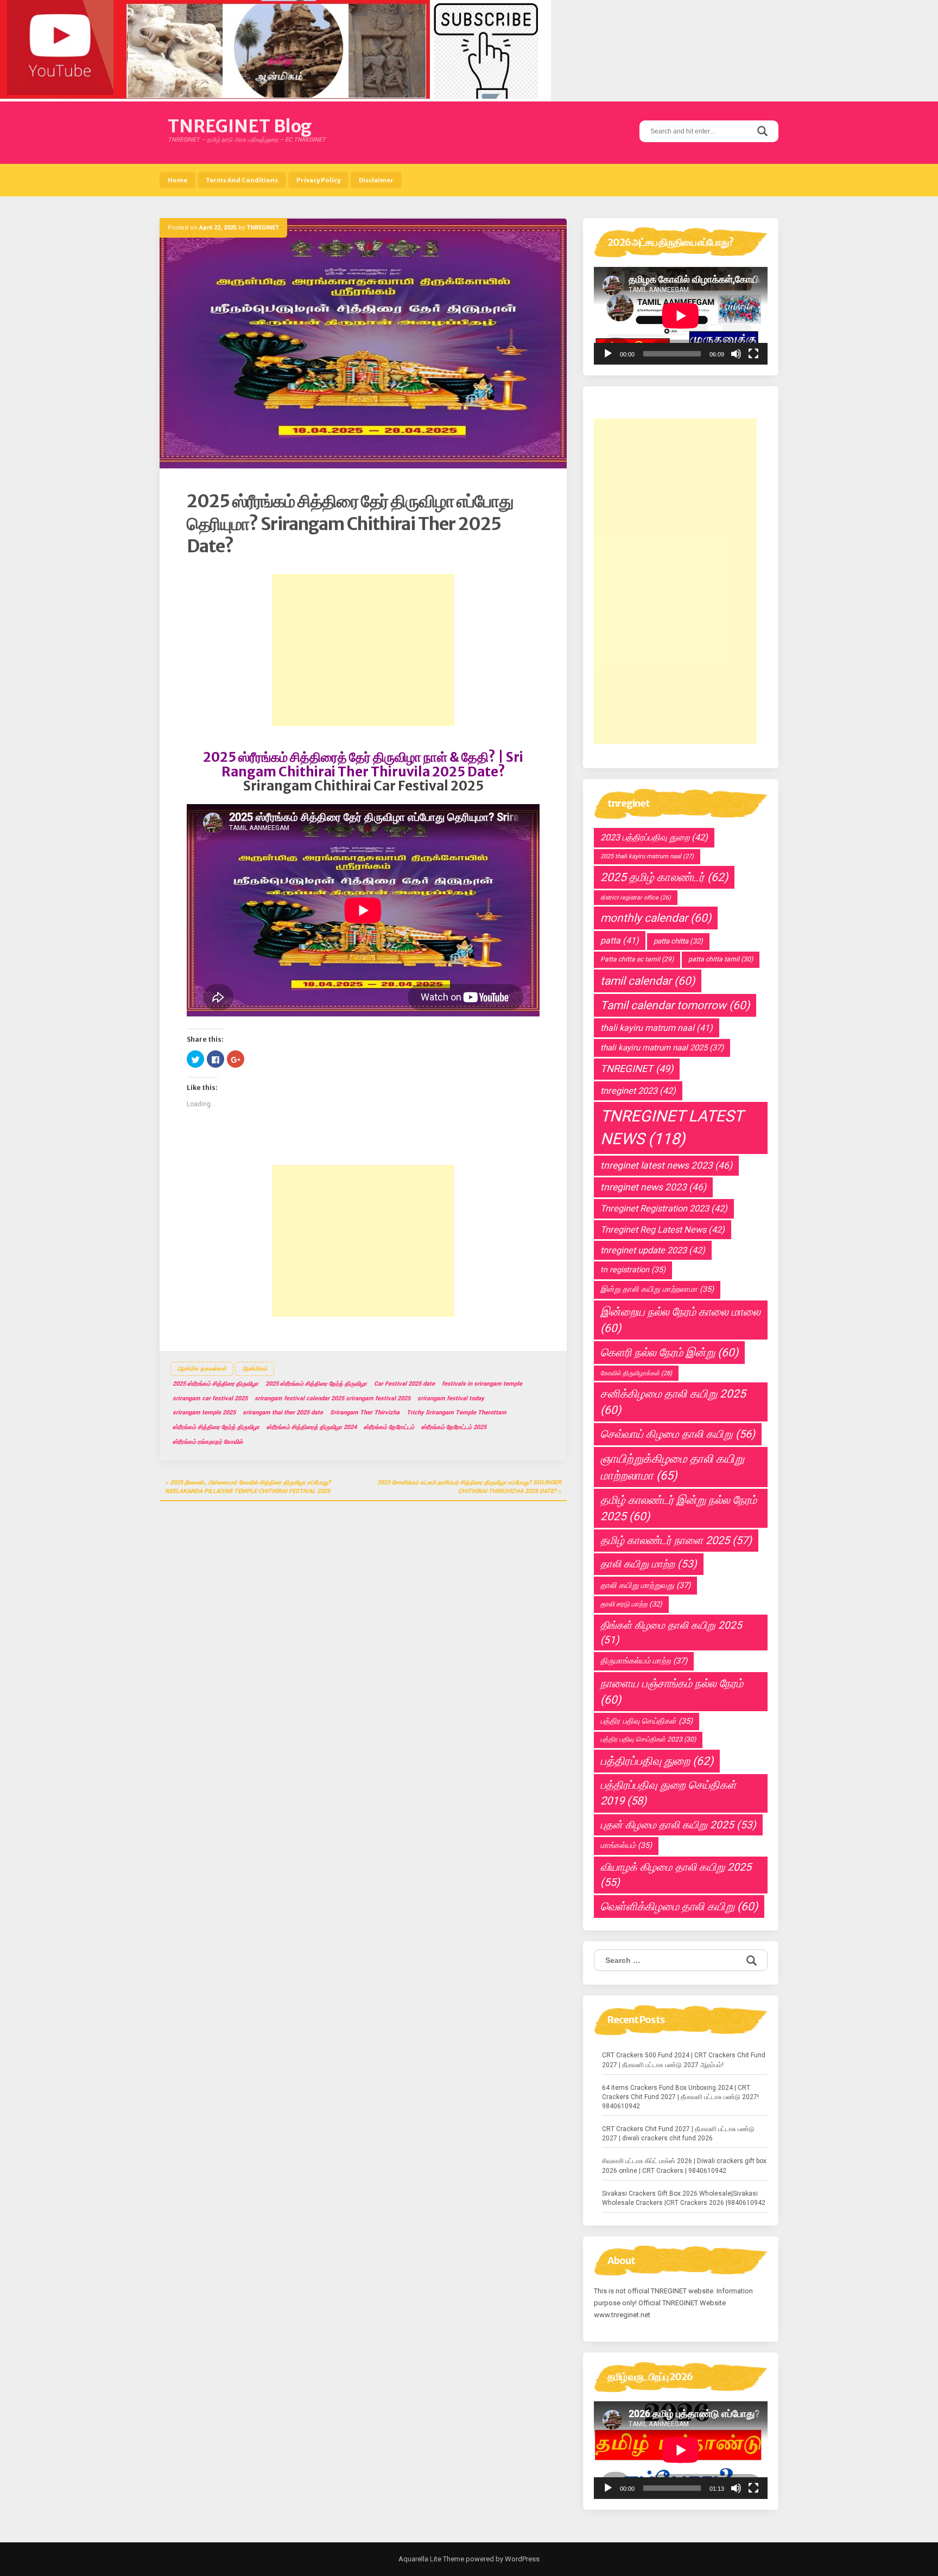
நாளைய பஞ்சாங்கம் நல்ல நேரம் (672, 1692)
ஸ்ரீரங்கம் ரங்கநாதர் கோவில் (208, 1442)
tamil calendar (648, 981)
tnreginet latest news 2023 (666, 1165)
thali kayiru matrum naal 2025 (662, 1048)
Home (178, 180)
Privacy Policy (318, 180)
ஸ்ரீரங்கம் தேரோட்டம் (389, 1427)
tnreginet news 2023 (653, 1187)
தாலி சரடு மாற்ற (631, 1604)
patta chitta (678, 941)
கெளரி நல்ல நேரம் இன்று (669, 1353)
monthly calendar (656, 918)
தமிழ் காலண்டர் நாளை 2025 (676, 1540)
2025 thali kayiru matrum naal (647, 856)
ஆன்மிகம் (255, 1369)
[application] (681, 316)
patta (620, 941)
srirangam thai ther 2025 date (283, 1413)
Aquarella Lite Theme (431, 2559)
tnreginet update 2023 (653, 1250)
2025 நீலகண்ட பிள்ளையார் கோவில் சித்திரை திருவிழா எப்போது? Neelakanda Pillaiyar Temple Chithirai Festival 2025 (248, 1487)
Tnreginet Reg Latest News (663, 1230)
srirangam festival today (451, 1398)
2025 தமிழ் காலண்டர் (664, 877)
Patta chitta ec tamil (637, 959)
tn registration (633, 1270)
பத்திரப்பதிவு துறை (657, 1761)
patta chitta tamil (721, 959)
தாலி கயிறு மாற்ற (649, 1564)
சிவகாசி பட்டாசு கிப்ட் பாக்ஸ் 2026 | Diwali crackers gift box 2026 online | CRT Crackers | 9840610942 (684, 2166)
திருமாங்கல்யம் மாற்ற (644, 1661)
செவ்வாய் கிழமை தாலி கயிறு (678, 1434)
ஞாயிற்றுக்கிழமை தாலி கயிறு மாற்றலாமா (672, 1467)
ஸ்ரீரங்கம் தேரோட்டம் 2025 (454, 1427)
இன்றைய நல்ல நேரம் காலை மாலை (680, 1320)
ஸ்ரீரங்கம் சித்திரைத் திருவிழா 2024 (312, 1427)
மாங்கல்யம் (626, 1845)
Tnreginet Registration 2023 (664, 1209)
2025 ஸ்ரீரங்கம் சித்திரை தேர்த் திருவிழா (316, 1384)
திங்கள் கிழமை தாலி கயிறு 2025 (671, 1633)
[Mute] (736, 354)
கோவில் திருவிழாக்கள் (636, 1373)
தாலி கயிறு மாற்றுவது (645, 1585)
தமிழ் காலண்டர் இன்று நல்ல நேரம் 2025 (679, 1508)
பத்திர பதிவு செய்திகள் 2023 (648, 1739)
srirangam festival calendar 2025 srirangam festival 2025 (332, 1398)
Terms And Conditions (242, 180)
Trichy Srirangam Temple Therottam (457, 1413)
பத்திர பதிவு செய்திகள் (647, 1721)
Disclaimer (376, 180)
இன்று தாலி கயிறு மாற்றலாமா (657, 1289)
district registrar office (636, 898)
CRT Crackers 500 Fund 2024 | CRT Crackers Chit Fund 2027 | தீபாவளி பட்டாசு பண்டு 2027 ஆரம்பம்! (684, 2060)
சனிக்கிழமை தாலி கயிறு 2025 (673, 1402)
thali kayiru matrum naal (657, 1028)
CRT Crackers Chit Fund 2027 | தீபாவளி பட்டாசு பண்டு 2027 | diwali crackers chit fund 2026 (678, 2134)
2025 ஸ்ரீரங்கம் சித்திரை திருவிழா (216, 1384)
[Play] (608, 354)
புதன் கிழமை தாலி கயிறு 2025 (678, 1825)
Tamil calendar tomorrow (675, 1005)
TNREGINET (263, 228)
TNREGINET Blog (240, 126)
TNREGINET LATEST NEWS (672, 1127)
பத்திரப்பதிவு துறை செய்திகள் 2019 (668, 1793)
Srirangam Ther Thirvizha (365, 1413)
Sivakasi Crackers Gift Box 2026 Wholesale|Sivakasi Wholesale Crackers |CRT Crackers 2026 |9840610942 (684, 2198)
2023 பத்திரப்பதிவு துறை (654, 837)
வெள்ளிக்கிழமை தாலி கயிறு (679, 1907)
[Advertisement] (363, 650)
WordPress (521, 2559)
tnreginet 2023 (638, 1091)
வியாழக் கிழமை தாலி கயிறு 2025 (676, 1875)
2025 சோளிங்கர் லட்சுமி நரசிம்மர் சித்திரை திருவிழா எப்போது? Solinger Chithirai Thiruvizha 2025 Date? (469, 1487)
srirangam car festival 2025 (210, 1398)
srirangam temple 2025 (204, 1413)
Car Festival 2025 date (404, 1384)
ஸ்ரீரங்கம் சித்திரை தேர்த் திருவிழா (216, 1427)
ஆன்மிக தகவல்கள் (202, 1369)
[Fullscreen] (753, 354)
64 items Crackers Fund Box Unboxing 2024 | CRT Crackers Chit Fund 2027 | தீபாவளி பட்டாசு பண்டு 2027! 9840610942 (680, 2097)
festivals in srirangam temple (482, 1384)
